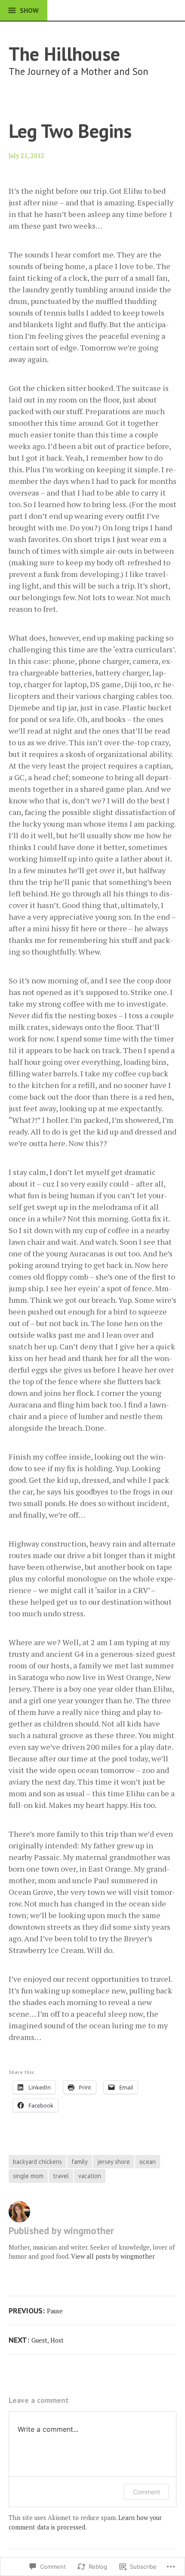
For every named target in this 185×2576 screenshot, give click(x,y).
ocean (148, 2162)
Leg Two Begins (70, 131)
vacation (90, 2176)
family (80, 2162)
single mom (28, 2176)
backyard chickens (37, 2162)
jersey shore (114, 2162)
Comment (146, 2492)
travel (61, 2176)
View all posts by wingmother (113, 2256)
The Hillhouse (64, 54)
